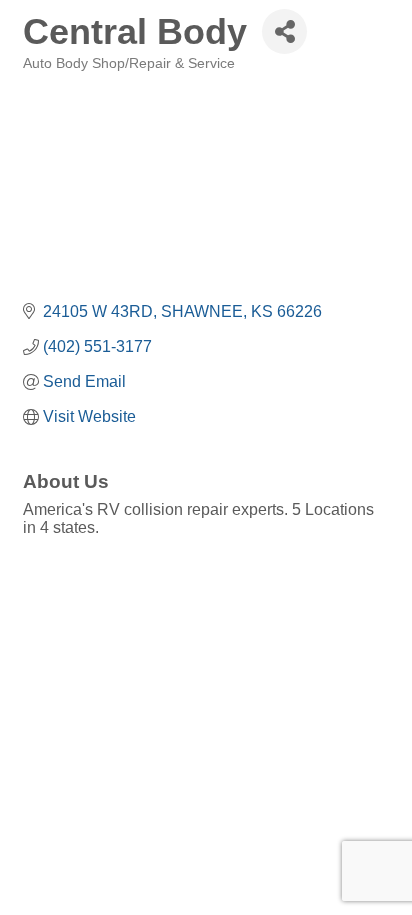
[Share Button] (284, 31)
